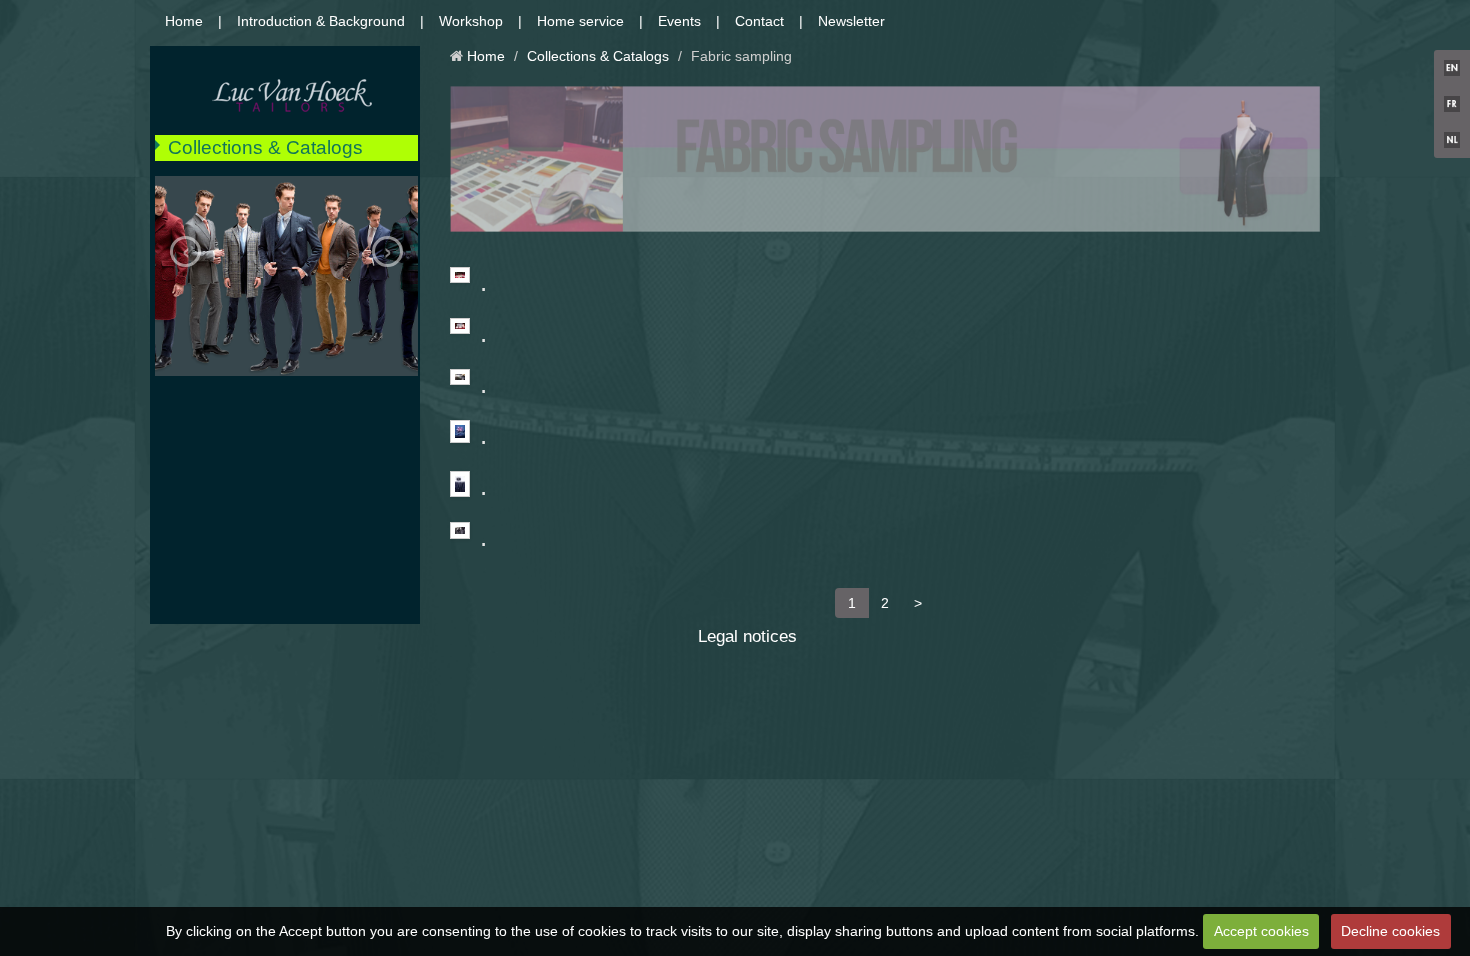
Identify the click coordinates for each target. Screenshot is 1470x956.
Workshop (471, 21)
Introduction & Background (321, 21)
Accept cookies (1261, 931)
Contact (759, 21)
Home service (580, 21)
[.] (460, 275)
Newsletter (851, 21)
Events (679, 21)
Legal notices (747, 636)
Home (184, 21)
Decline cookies (1390, 931)
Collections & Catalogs (265, 147)
